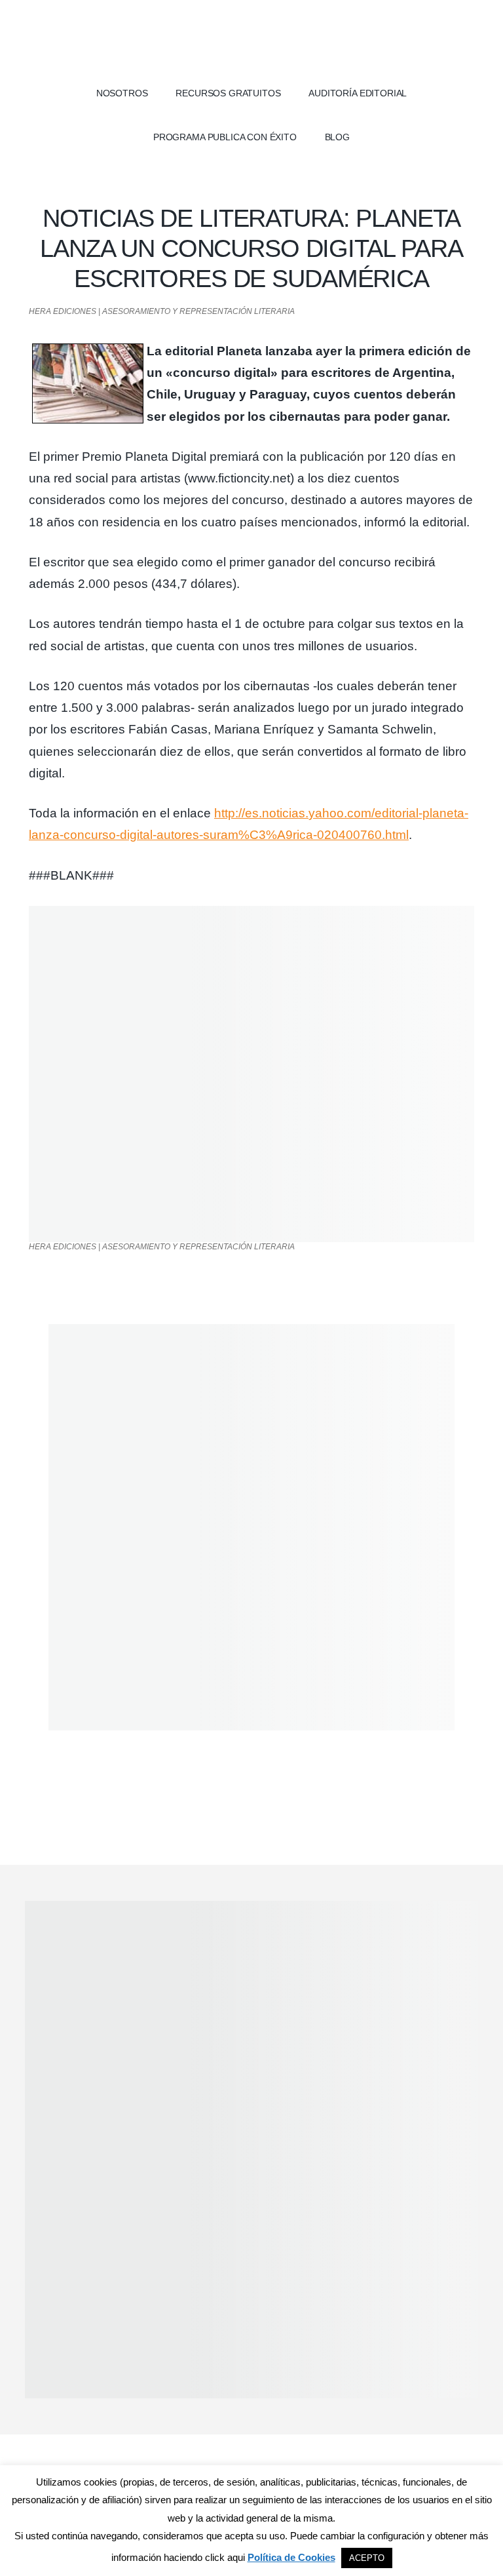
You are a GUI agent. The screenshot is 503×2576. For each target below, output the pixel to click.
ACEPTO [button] (367, 2558)
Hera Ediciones (251, 39)
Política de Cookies (291, 2557)
